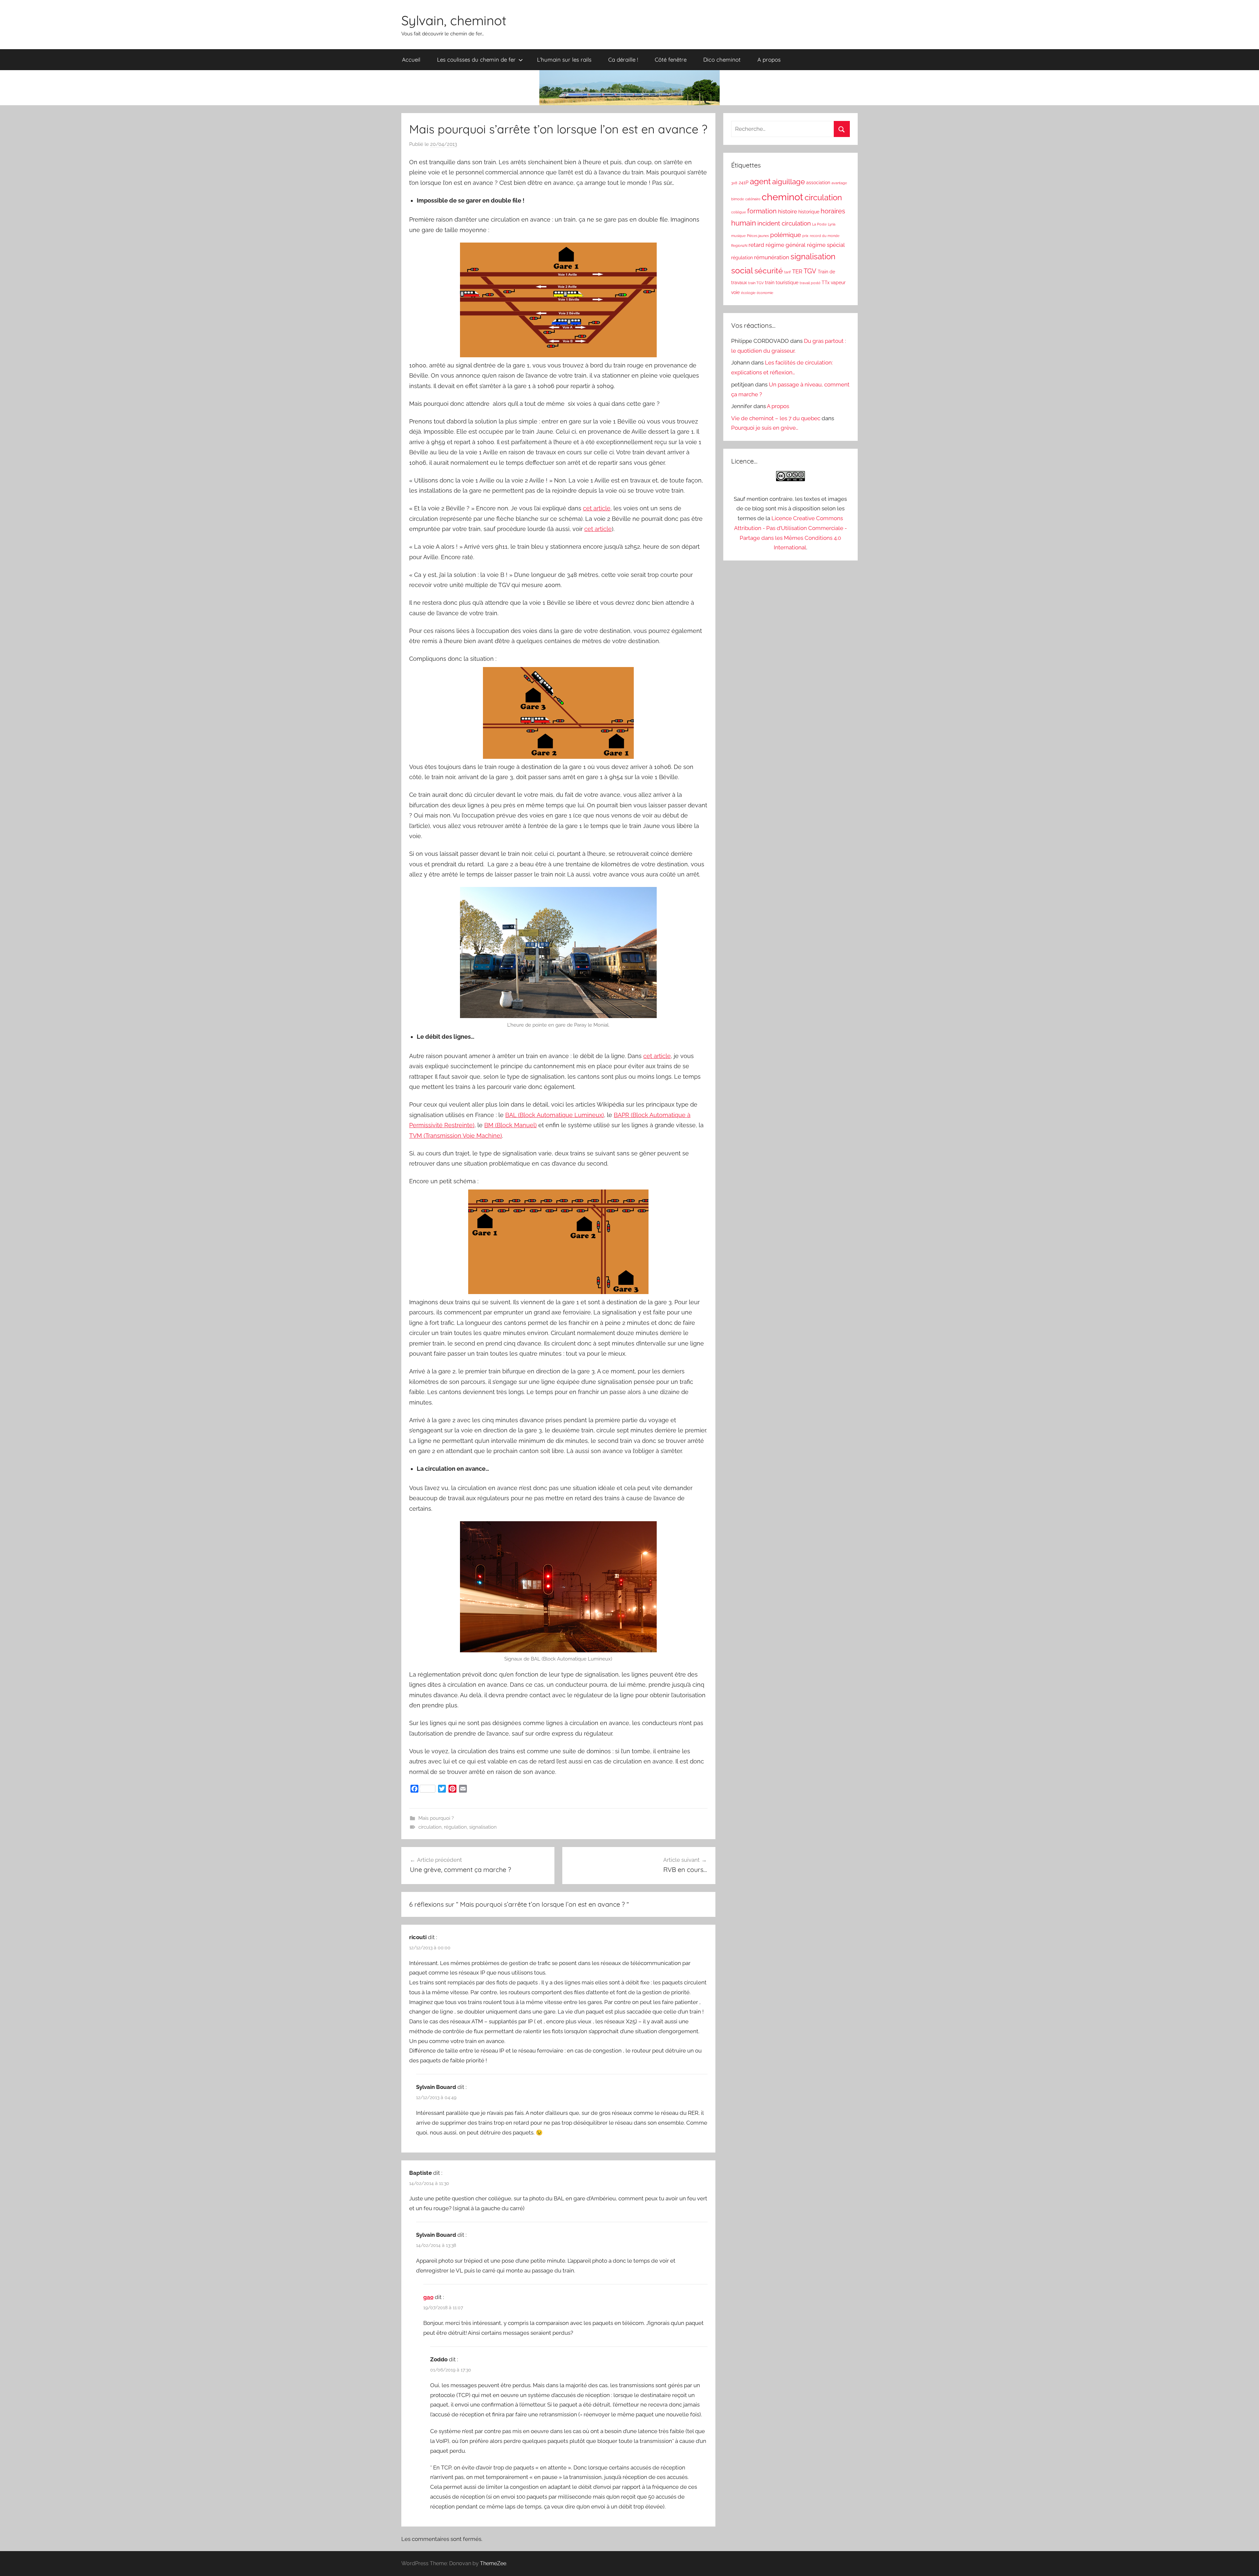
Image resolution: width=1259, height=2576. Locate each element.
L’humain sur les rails (564, 59)
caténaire (753, 199)
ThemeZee (493, 2563)
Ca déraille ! (623, 59)
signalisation (483, 1827)
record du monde (825, 236)
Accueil (411, 59)
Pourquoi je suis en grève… (765, 428)
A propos (769, 59)
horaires (833, 211)
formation (762, 211)
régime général (786, 245)
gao (428, 2297)
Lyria (832, 224)
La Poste (819, 224)
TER (797, 271)
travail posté (810, 283)
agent (760, 182)
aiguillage (789, 182)
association (818, 183)
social (742, 271)
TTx (826, 283)
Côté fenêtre (671, 59)
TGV (810, 271)
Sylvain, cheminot (454, 20)
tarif (788, 272)
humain (744, 223)
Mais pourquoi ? (436, 1818)
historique (809, 212)
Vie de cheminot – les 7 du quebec (776, 418)
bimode (738, 199)
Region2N (739, 246)
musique (738, 236)
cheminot (782, 197)
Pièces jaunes (758, 236)
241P (744, 183)
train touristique (782, 283)
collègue (739, 212)
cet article (597, 508)
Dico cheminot (722, 59)
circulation (430, 1827)
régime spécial (826, 245)
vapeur (838, 283)
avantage (839, 183)
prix (805, 236)
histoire (788, 211)
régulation (455, 1827)
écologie (748, 293)
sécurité (769, 271)
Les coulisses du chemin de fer (476, 59)
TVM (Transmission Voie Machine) (456, 1136)
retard (756, 245)
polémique (786, 235)
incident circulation (784, 223)
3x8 (734, 183)
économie (765, 293)
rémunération (772, 257)
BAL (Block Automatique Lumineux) (555, 1115)
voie (735, 292)
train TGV (756, 283)
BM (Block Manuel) (510, 1125)
